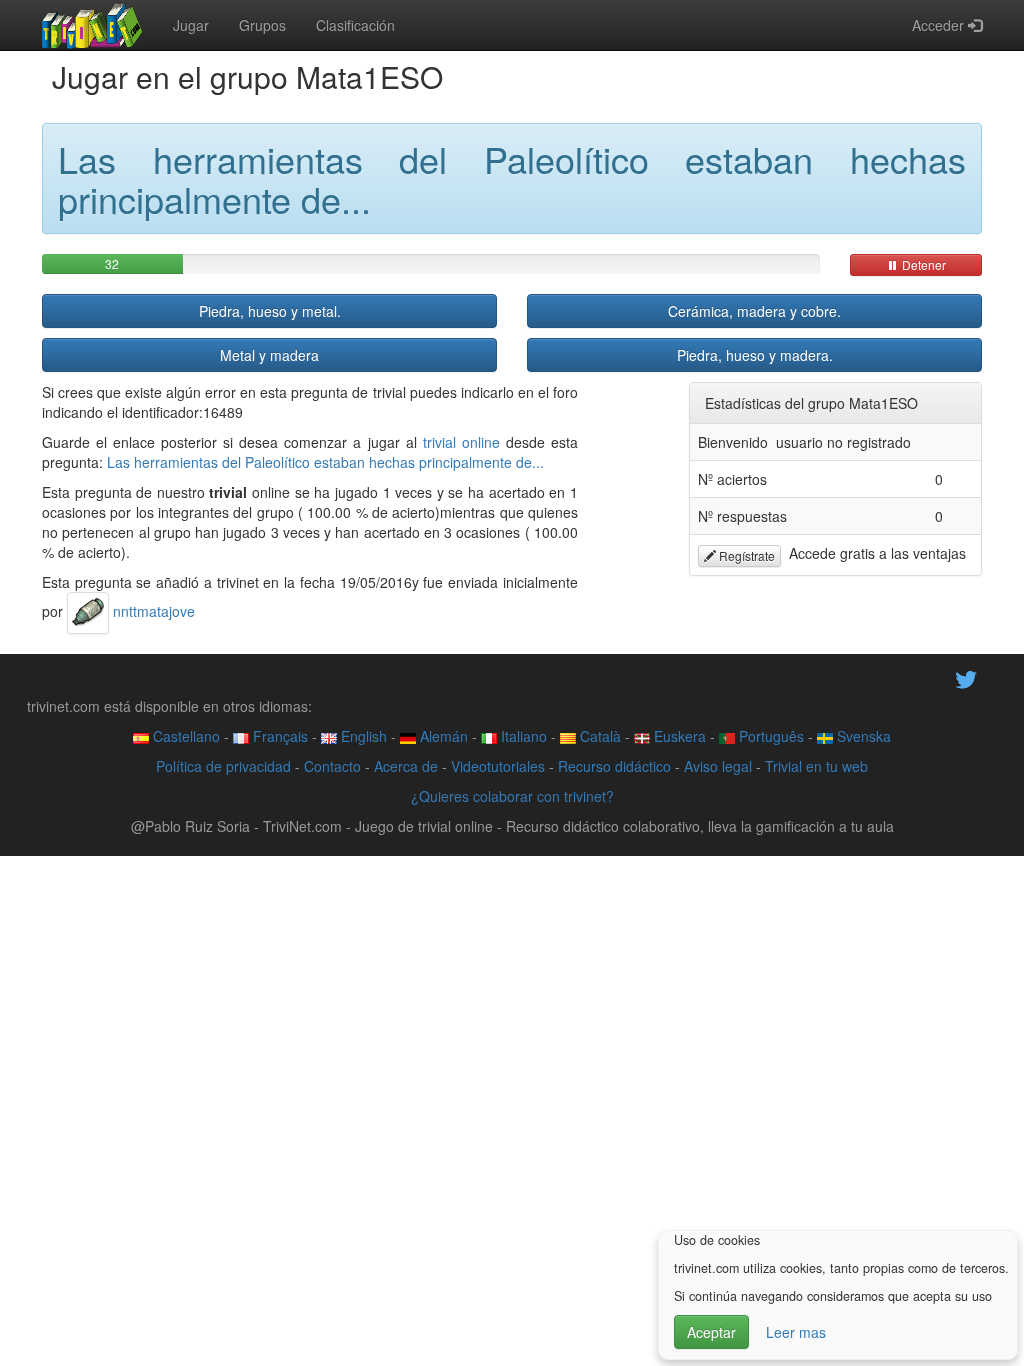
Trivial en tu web (816, 766)
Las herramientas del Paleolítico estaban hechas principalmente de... (325, 462)
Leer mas (796, 1332)
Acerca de (406, 766)
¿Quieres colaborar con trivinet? (512, 796)
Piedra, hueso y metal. (270, 311)
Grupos (262, 25)
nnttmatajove (152, 611)
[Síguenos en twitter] (966, 678)
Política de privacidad (223, 766)
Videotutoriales (498, 766)
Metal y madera (269, 355)
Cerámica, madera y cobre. (754, 311)
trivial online (461, 442)
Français (278, 736)
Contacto (332, 766)
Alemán (442, 736)
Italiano (522, 736)
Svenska (862, 736)
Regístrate (745, 555)
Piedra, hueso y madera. (755, 355)
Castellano (184, 736)
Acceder (940, 25)
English (362, 736)
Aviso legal (718, 766)
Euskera (678, 736)
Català (598, 736)
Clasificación (355, 25)
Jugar (191, 25)
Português (769, 736)
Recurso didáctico (614, 766)
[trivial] (92, 25)
